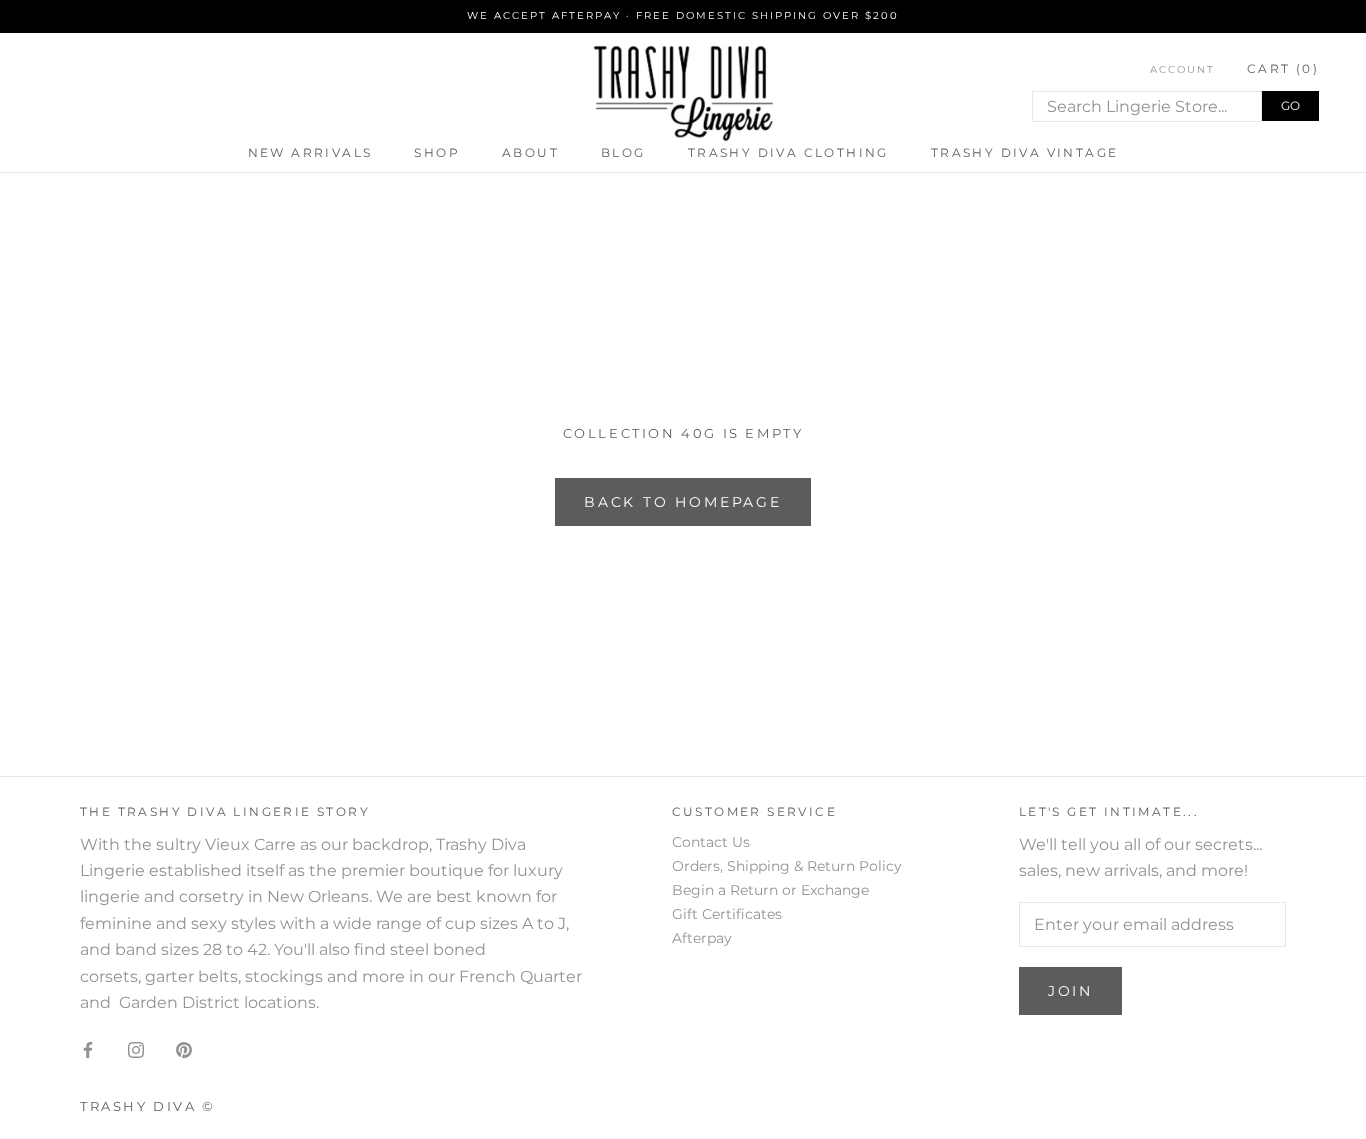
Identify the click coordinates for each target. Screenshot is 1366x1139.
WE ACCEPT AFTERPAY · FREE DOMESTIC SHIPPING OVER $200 (683, 15)
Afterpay (702, 938)
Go (1290, 105)
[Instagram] (136, 1049)
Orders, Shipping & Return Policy (787, 866)
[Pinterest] (184, 1049)
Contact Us (711, 842)
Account (1182, 69)
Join (1070, 991)
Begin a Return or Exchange (770, 890)
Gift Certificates (727, 914)
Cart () (1283, 68)
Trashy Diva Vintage (1025, 152)
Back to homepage (683, 502)
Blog (623, 152)
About (530, 152)
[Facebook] (88, 1049)
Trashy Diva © (148, 1106)
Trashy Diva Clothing (788, 152)
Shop (437, 152)
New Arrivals (310, 152)
